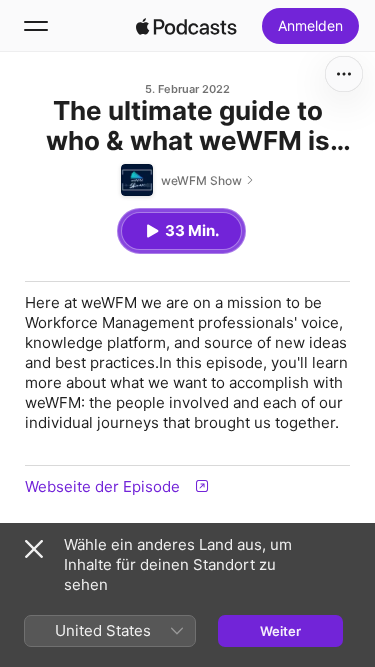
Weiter (280, 631)
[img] (187, 26)
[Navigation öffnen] (36, 26)
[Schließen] (34, 549)
